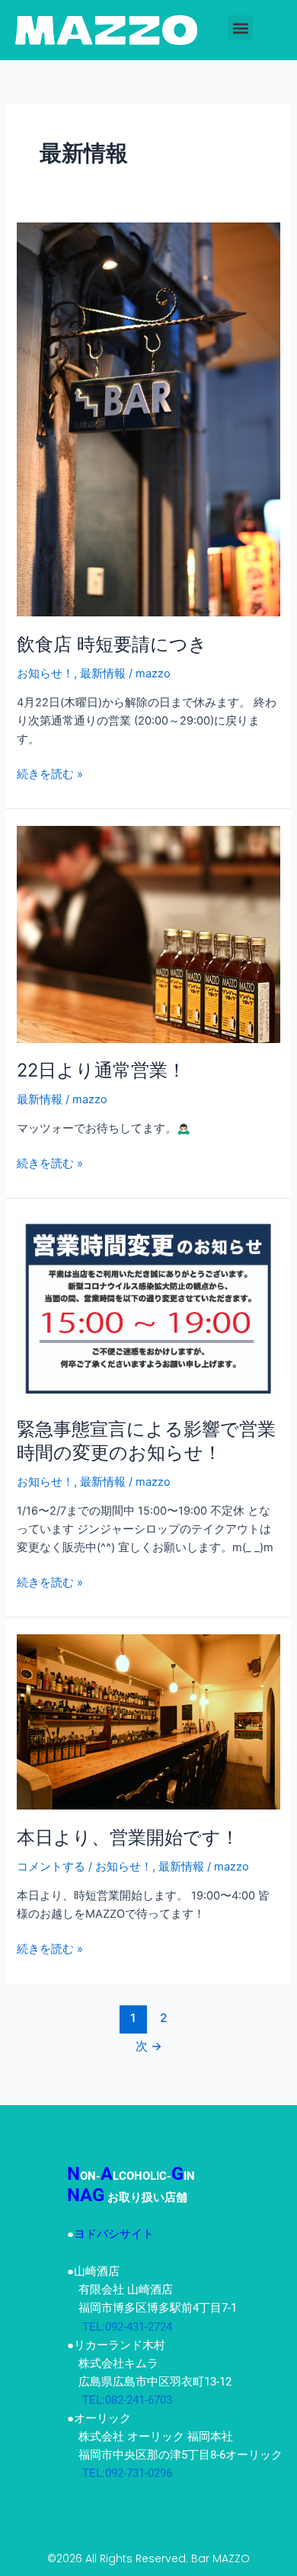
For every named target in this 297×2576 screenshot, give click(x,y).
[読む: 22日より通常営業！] (148, 933)
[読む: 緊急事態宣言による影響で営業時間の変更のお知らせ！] (148, 1307)
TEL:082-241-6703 (120, 2400)
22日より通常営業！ (101, 1070)
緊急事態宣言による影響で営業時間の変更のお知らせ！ (146, 1441)
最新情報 (103, 674)
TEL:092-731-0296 (120, 2473)
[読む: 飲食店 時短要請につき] (148, 418)
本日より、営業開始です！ (128, 1837)
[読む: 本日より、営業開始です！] (148, 1721)
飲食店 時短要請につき (112, 644)
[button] (240, 28)
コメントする (51, 1867)
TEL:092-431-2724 (120, 2327)
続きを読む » (50, 773)
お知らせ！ (45, 674)
